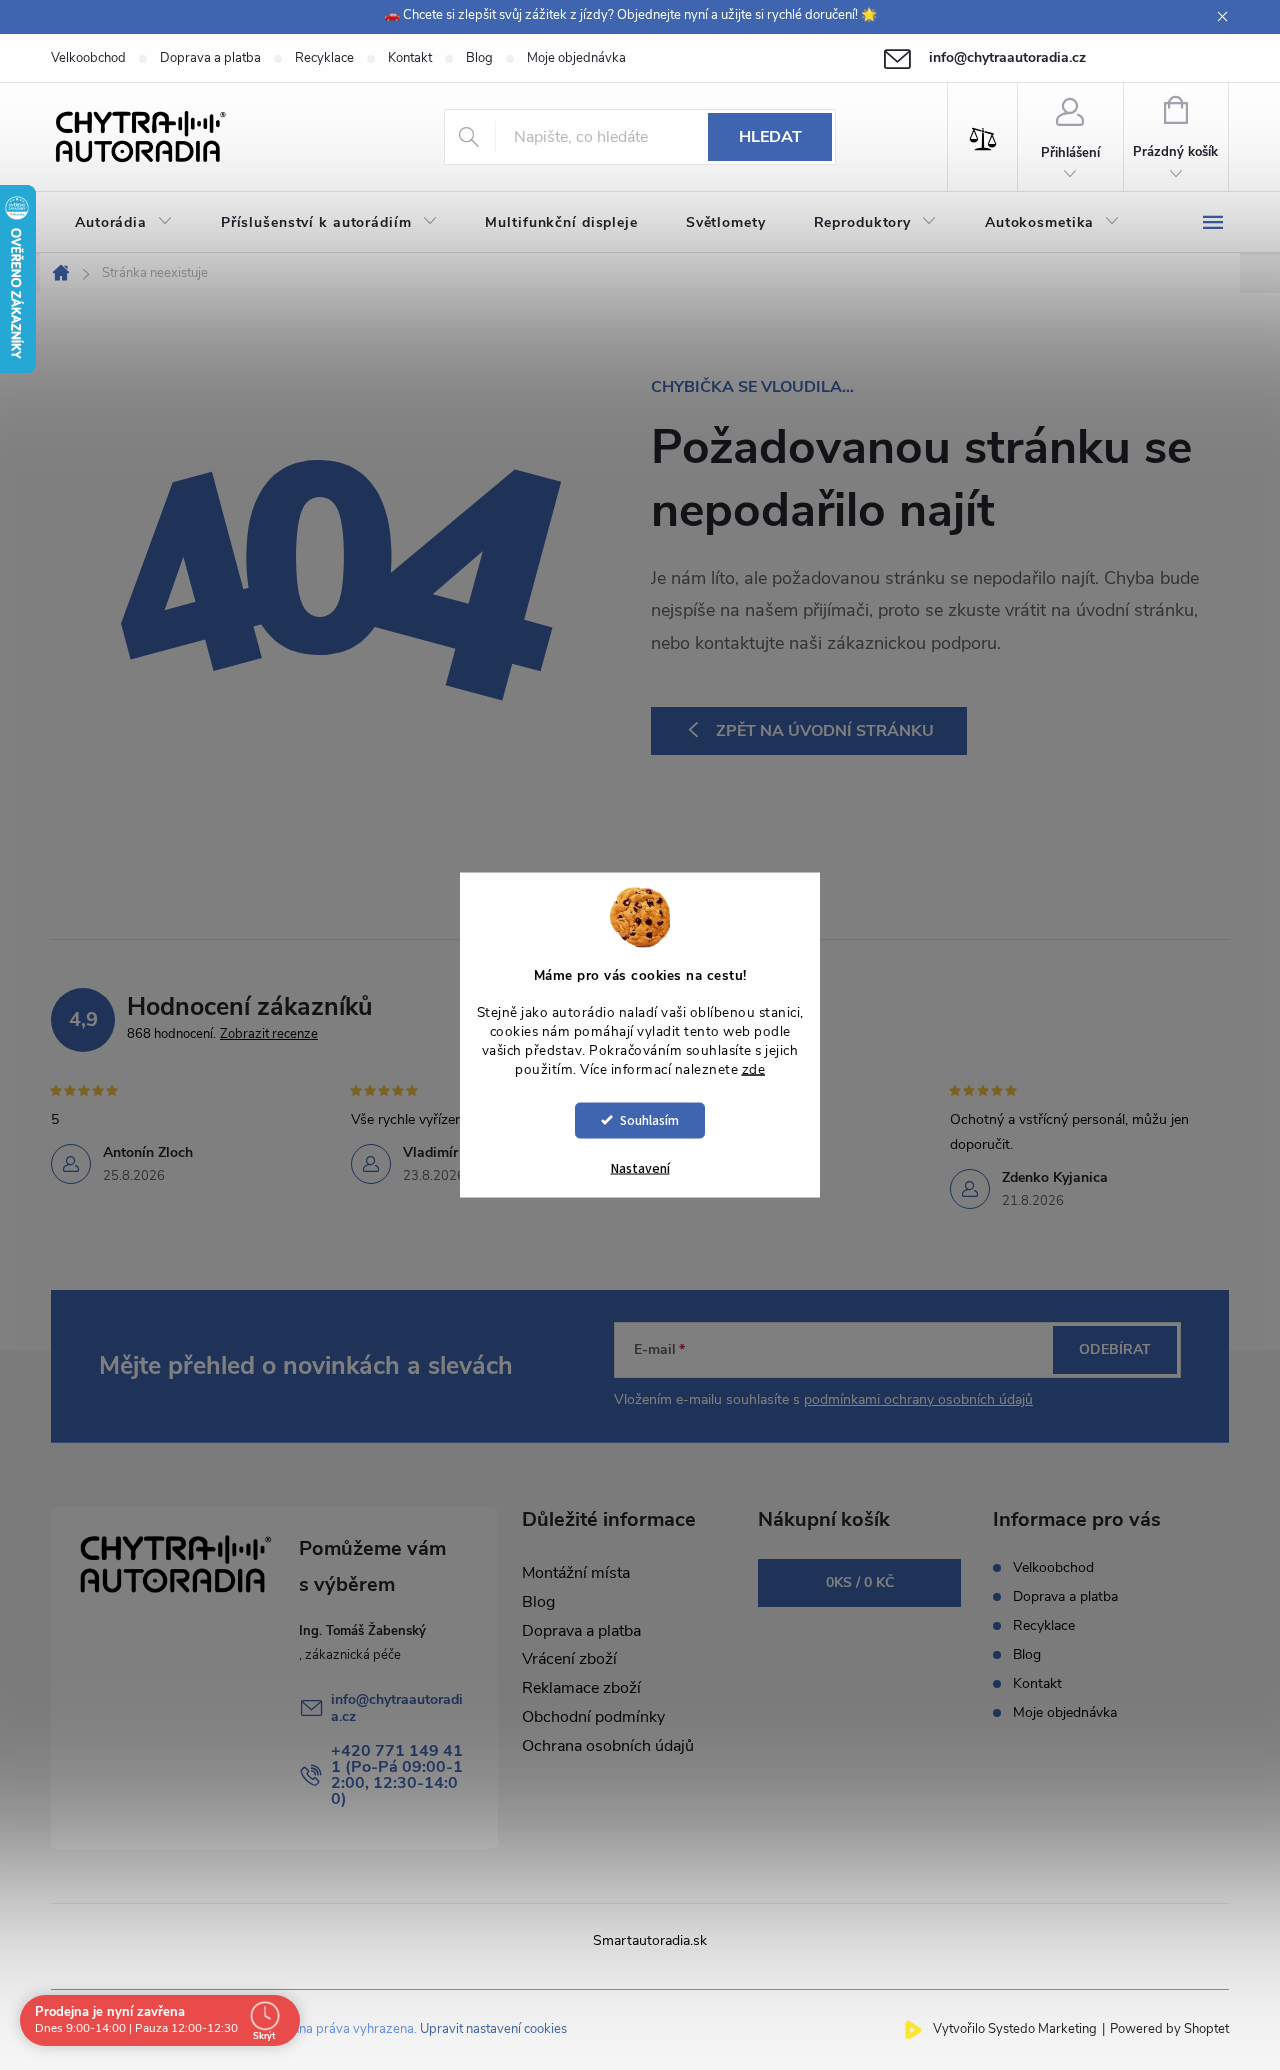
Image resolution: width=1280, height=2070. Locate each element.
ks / (860, 1582)
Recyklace (324, 58)
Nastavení (640, 1168)
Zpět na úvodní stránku (825, 731)
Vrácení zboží (569, 1659)
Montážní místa (576, 1573)
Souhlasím (649, 1119)
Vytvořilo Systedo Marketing (1015, 2029)
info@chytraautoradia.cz (397, 1708)
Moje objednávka (576, 58)
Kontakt (410, 58)
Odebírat (1115, 1349)
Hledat (770, 137)
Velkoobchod (88, 58)
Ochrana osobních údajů (608, 1746)
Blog (479, 58)
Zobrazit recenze (269, 1034)
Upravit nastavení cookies (493, 2029)
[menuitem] (124, 223)
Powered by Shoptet (1169, 2029)
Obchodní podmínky (593, 1717)
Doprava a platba (210, 58)
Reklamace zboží (581, 1688)
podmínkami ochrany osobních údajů (918, 1399)
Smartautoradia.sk (650, 1940)
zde (754, 1069)
